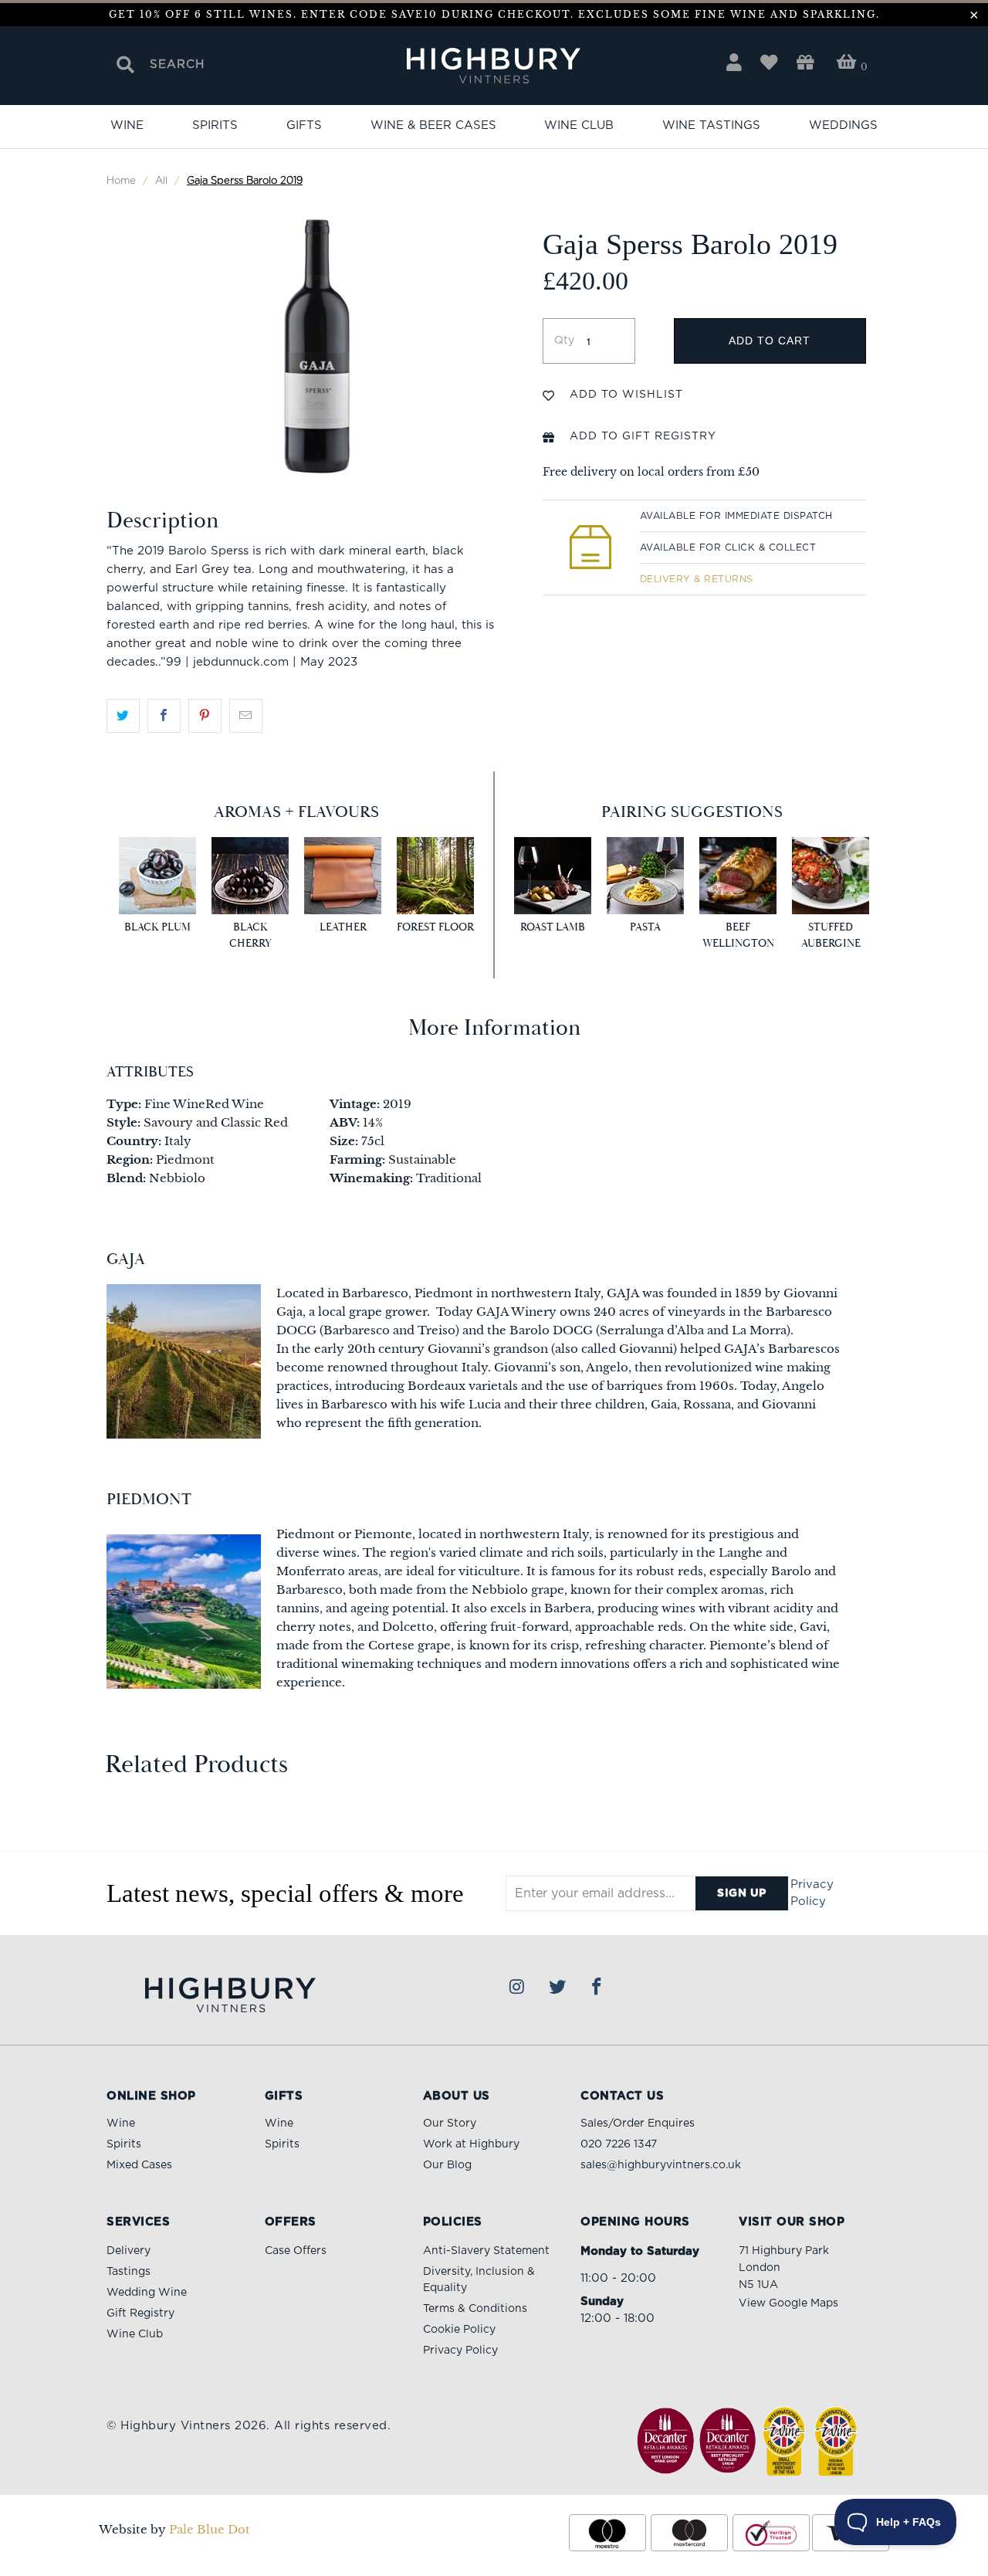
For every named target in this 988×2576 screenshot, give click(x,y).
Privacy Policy (812, 1893)
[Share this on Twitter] (123, 716)
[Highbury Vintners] (494, 67)
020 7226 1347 (619, 2144)
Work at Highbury (471, 2144)
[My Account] (734, 63)
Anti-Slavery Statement (486, 2251)
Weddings (843, 125)
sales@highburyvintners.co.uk (661, 2165)
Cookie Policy (459, 2330)
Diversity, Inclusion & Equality (479, 2280)
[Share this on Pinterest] (205, 716)
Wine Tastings (711, 125)
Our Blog (447, 2165)
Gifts (304, 125)
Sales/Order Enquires (638, 2124)
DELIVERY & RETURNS (697, 579)
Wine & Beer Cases (433, 125)
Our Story (450, 2124)
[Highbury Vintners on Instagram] (518, 1988)
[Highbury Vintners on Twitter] (557, 1988)
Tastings (129, 2272)
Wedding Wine (147, 2293)
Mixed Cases (139, 2165)
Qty (564, 341)
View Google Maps (788, 2303)
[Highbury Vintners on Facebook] (597, 1988)
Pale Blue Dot (210, 2529)
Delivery (129, 2251)
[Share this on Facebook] (164, 716)
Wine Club (579, 125)
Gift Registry (140, 2313)
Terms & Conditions (475, 2309)
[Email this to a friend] (246, 716)
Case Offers (296, 2251)
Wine (127, 125)
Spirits (215, 125)
